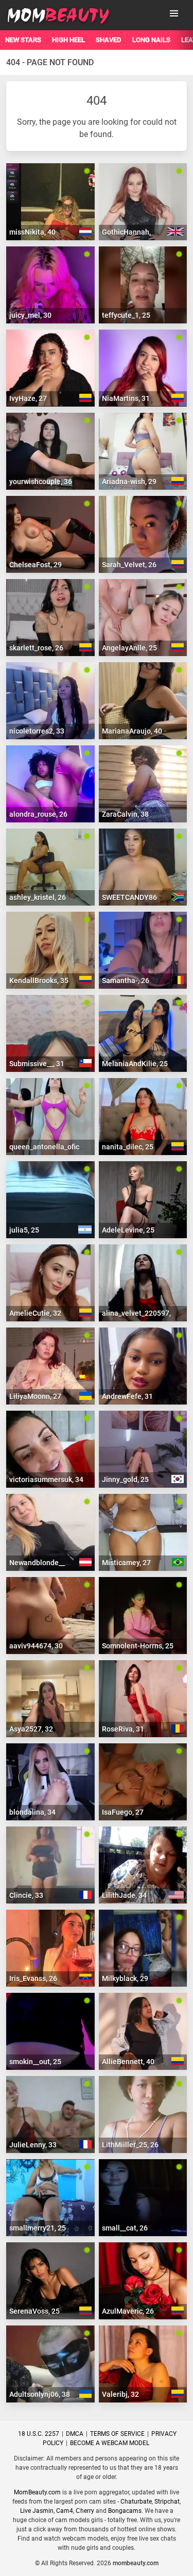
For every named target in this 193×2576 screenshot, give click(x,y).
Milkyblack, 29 (125, 1978)
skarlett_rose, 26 (36, 648)
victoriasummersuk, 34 (46, 1479)
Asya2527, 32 (31, 1729)
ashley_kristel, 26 (38, 897)
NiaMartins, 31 (126, 398)
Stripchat (167, 2502)
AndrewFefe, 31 (127, 1396)
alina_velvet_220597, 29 (141, 1313)
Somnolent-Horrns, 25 (138, 1646)
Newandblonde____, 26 (46, 1563)
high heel (68, 40)
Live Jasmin (37, 2511)
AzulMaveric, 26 (128, 2311)
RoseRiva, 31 (123, 1729)
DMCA (75, 2434)
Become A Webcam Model (110, 2443)
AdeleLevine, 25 (128, 1230)
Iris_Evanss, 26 (33, 1978)
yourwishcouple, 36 (41, 482)
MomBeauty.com (37, 2492)
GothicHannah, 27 (131, 232)
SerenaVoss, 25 (34, 2311)
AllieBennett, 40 (128, 2062)
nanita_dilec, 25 (128, 1147)
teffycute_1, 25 (126, 315)
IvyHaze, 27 (28, 398)
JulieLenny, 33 (33, 2145)
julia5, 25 (24, 1230)
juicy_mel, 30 (30, 315)
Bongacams (125, 2511)
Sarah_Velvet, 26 (129, 565)
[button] (174, 13)
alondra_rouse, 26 (38, 814)
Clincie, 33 (26, 1895)
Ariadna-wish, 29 (129, 482)
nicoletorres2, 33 (37, 731)
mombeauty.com (136, 2563)
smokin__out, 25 (35, 2062)
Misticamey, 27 (126, 1563)
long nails (151, 40)
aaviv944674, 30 (36, 1646)
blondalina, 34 (32, 1812)
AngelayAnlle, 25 (129, 648)
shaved (109, 40)
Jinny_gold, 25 (125, 1479)
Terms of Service (117, 2434)
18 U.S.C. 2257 (39, 2434)
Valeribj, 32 (120, 2394)
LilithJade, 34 (124, 1895)
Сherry (85, 2511)
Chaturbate (136, 2502)
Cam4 (65, 2511)
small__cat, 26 (125, 2228)
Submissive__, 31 (37, 1064)
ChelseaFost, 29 (36, 565)
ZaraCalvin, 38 (125, 814)
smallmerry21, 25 (38, 2228)
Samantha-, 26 (126, 981)
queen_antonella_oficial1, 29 (56, 1147)
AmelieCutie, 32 (35, 1313)
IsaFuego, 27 (123, 1812)
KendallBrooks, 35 (39, 981)
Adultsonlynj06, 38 (40, 2394)
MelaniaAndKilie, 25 (135, 1064)
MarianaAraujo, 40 (132, 731)
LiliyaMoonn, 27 (35, 1396)
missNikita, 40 (32, 232)
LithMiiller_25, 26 (130, 2145)
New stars (23, 40)
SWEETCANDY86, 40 (135, 897)
